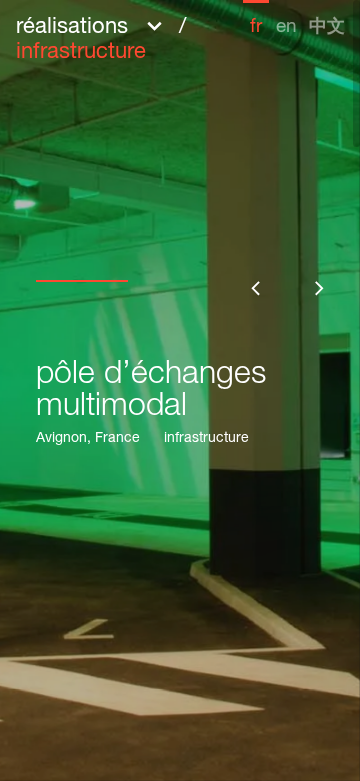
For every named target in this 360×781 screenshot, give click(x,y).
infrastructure (206, 439)
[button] (129, 37)
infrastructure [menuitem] (81, 53)
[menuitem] (256, 18)
